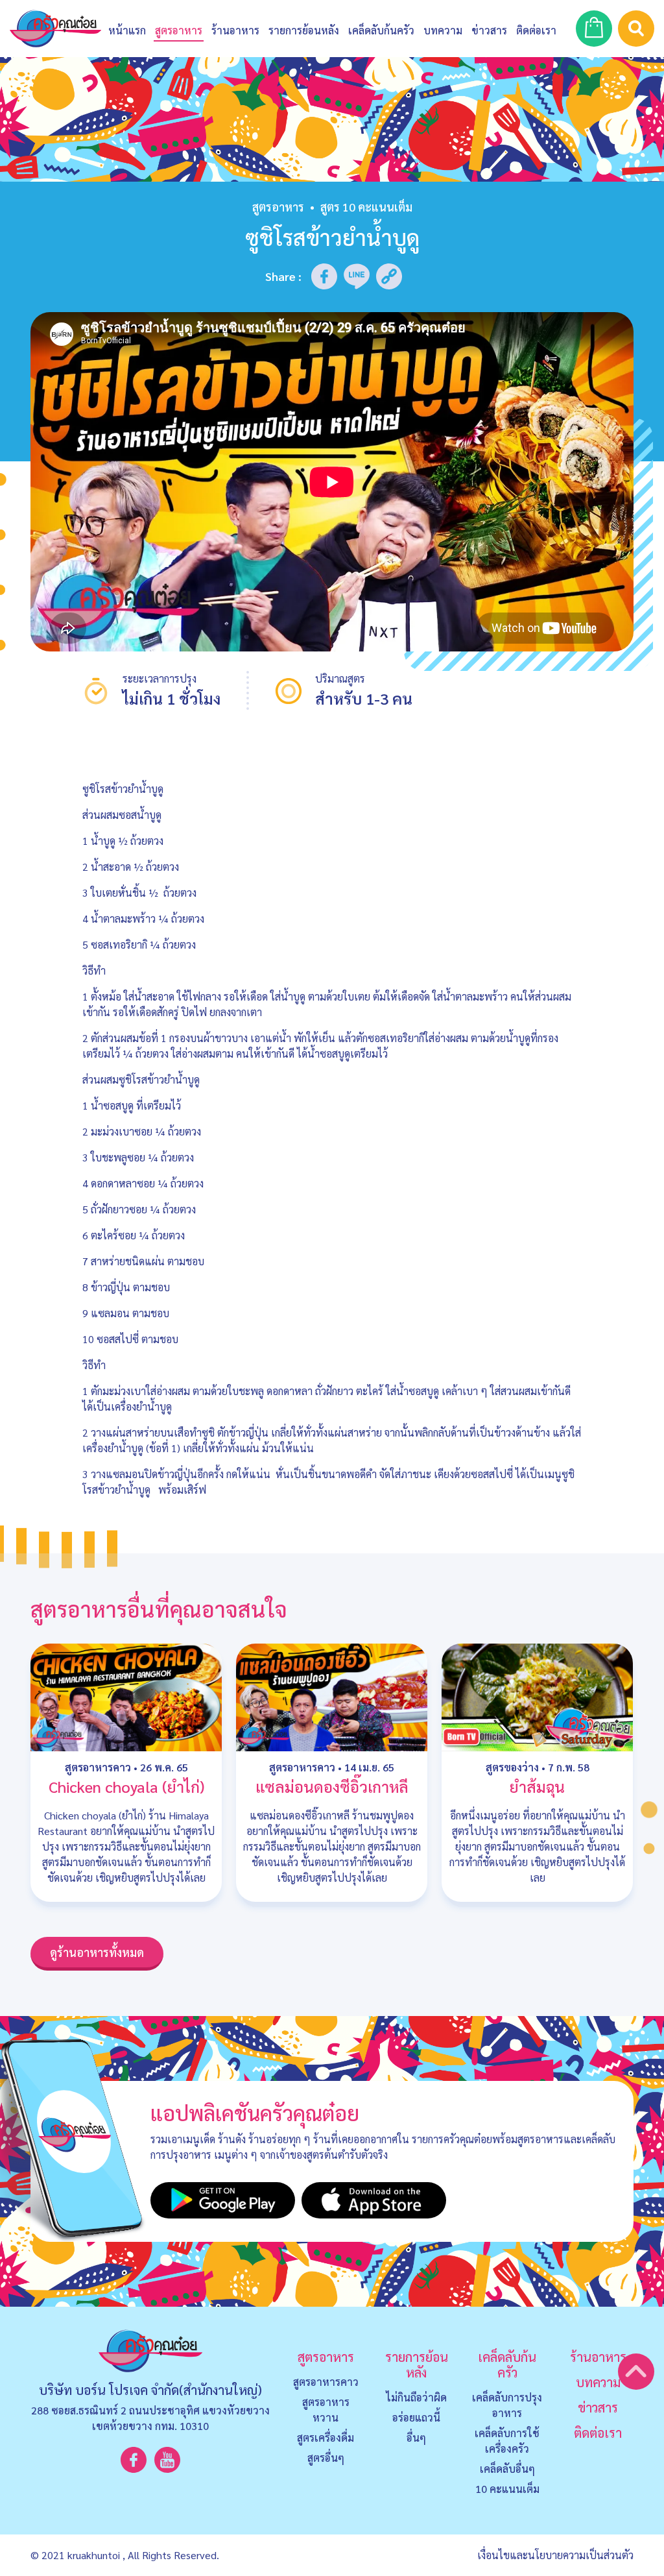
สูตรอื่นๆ (326, 2458)
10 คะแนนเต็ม (507, 2489)
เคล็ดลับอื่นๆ (507, 2469)
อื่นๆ (416, 2437)
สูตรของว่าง (512, 1767)
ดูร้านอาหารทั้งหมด (97, 1952)
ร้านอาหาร (235, 30)
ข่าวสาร (489, 30)
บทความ (443, 30)
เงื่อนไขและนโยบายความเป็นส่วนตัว (555, 2555)
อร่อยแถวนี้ (416, 2417)
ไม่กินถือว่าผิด (416, 2397)
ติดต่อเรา (598, 2433)
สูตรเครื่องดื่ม (326, 2437)
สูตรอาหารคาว (98, 1767)
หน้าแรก (127, 30)
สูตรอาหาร (278, 207)
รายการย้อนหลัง (417, 2364)
